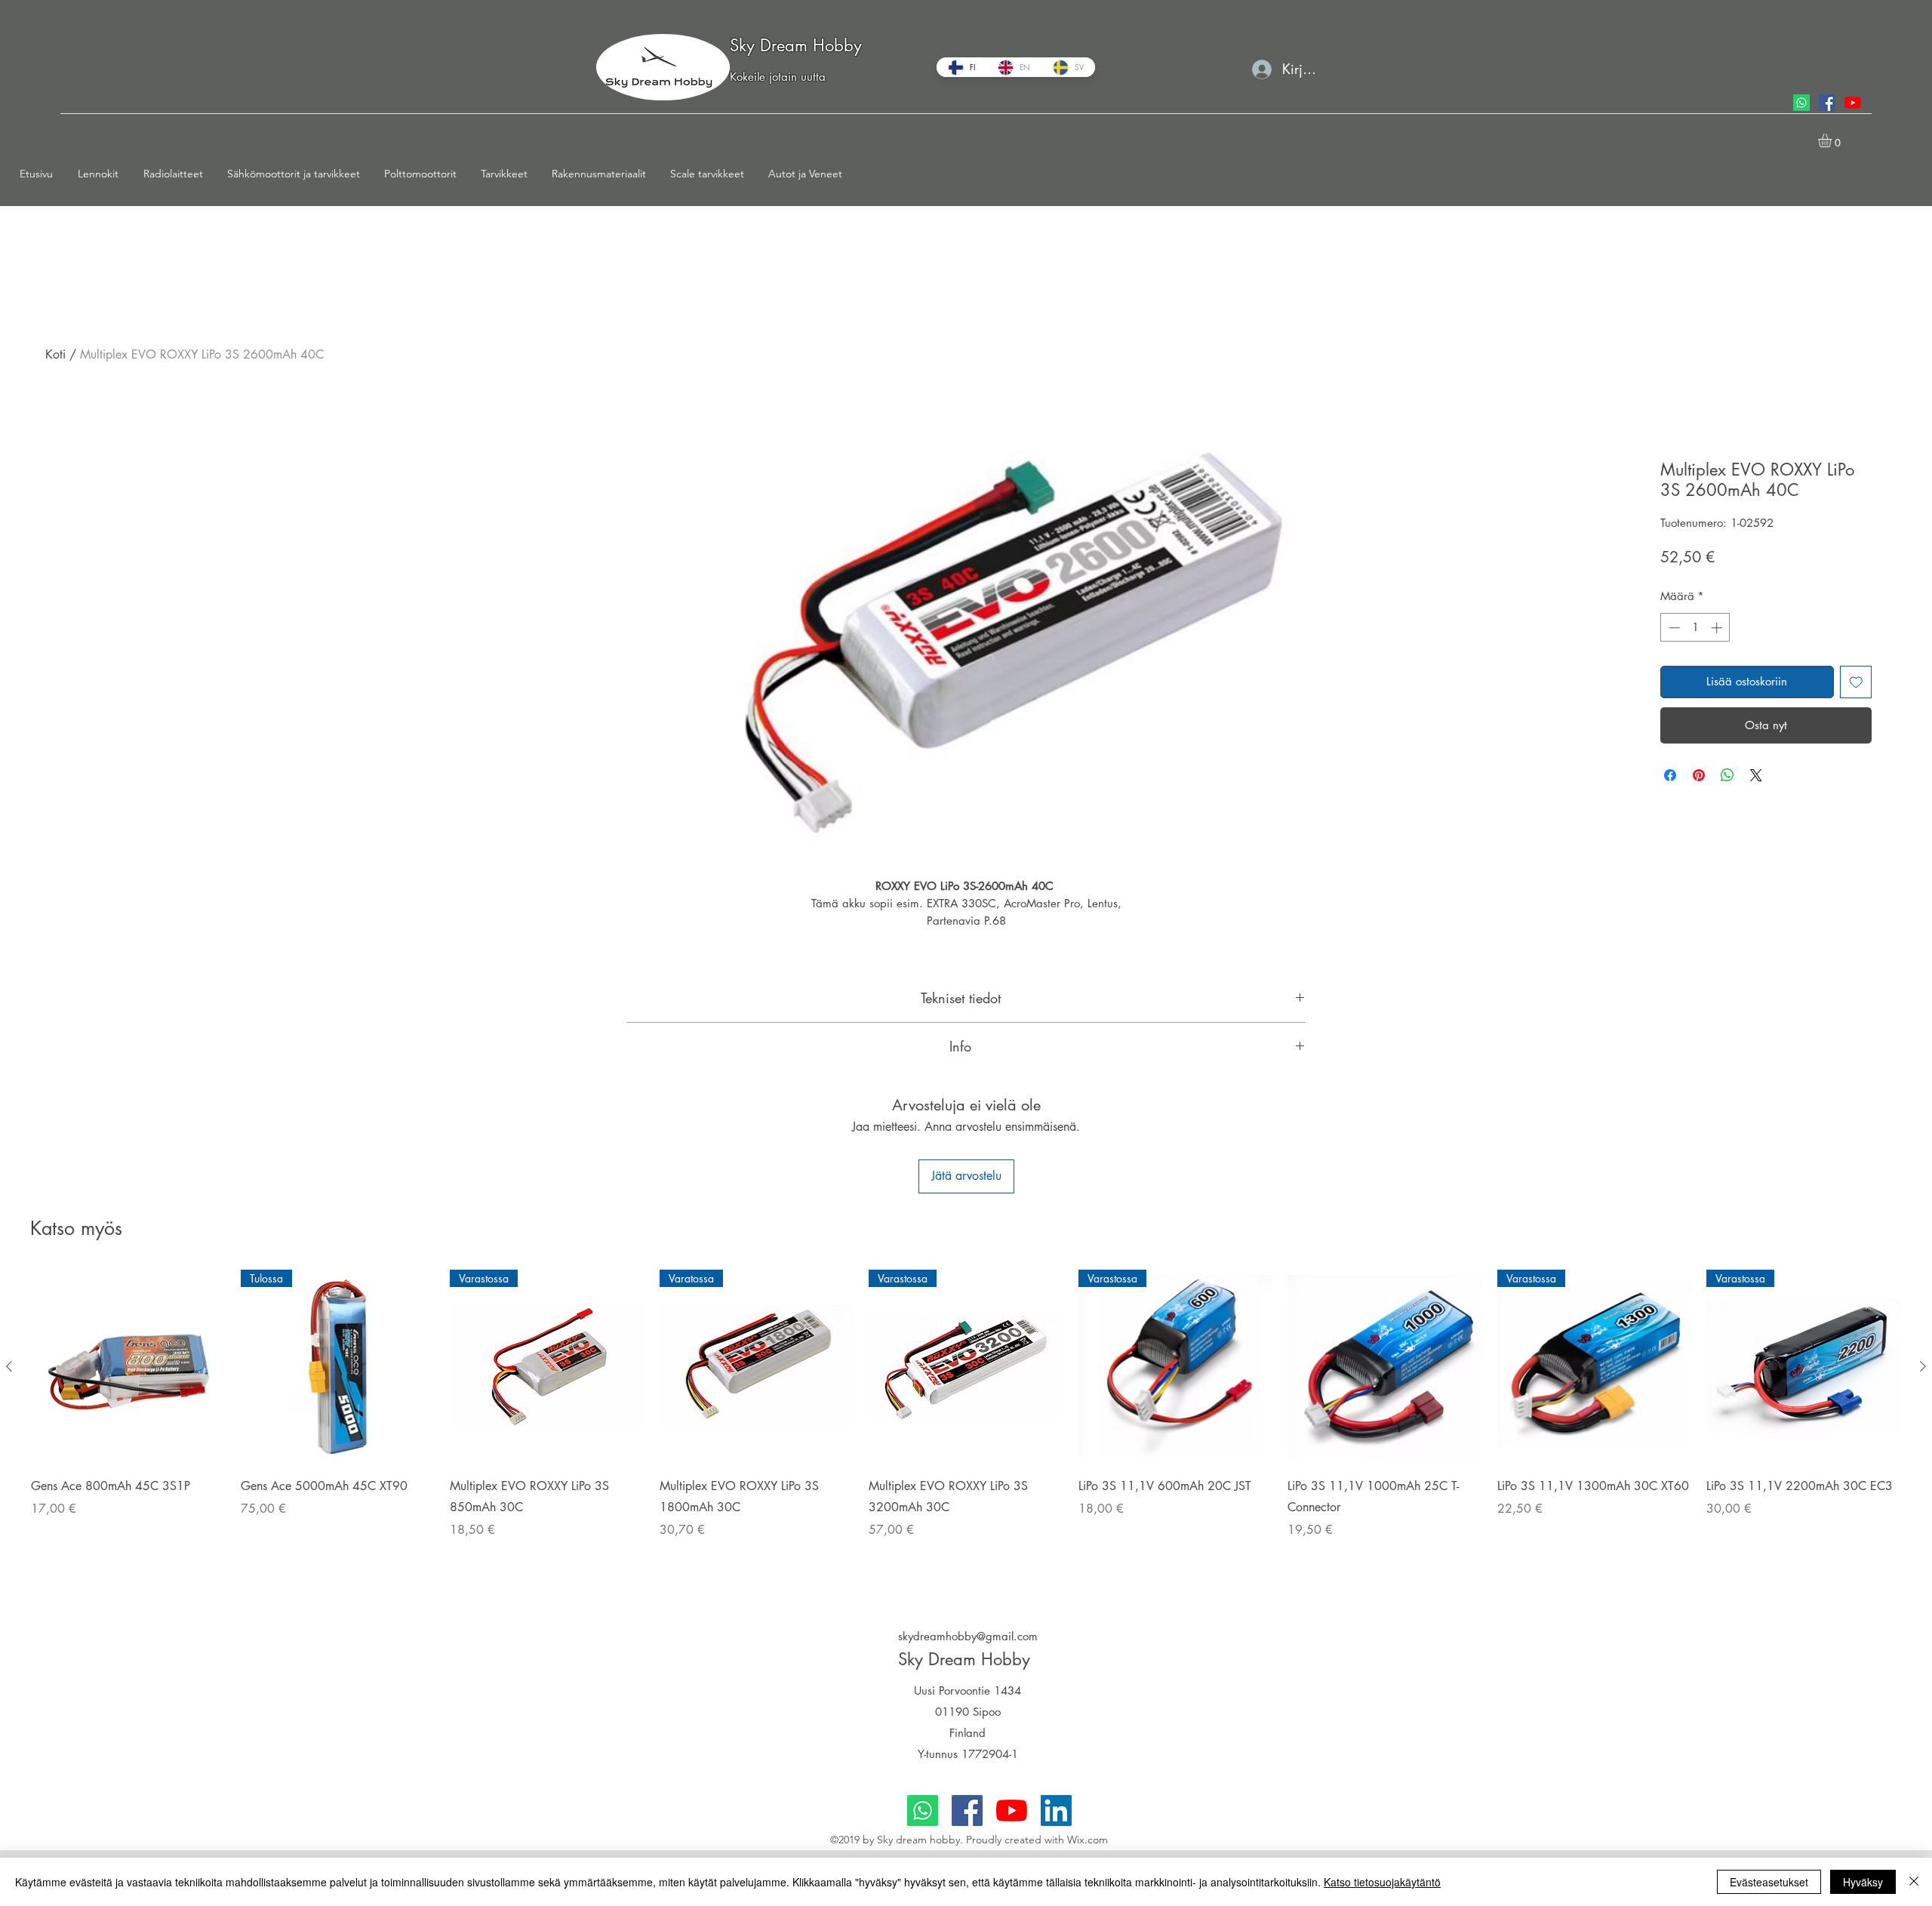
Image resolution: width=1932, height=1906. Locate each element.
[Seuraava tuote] (1923, 1366)
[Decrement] (1673, 628)
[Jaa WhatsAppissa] (1727, 775)
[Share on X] (1756, 775)
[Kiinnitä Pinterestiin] (1699, 775)
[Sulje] (1914, 1882)
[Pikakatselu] (128, 1367)
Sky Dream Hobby (796, 45)
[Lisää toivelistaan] (1856, 682)
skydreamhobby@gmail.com (968, 1636)
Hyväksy (1863, 1882)
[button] (103, 174)
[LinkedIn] (1056, 1811)
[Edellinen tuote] (9, 1366)
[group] (966, 1424)
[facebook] (1827, 103)
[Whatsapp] (1801, 103)
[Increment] (1718, 628)
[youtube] (1853, 103)
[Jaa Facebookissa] (1670, 775)
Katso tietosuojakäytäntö (1382, 1882)
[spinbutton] (1695, 628)
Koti (55, 354)
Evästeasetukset (1769, 1882)
